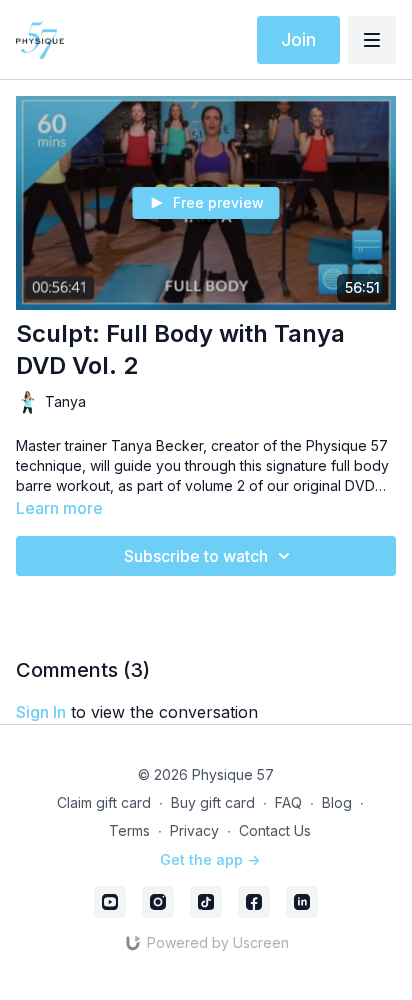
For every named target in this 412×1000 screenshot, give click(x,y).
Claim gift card (104, 802)
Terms (129, 830)
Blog (337, 802)
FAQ (288, 802)
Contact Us (275, 830)
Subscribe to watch (196, 556)
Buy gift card (213, 802)
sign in (41, 712)
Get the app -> (210, 859)
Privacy (194, 830)
